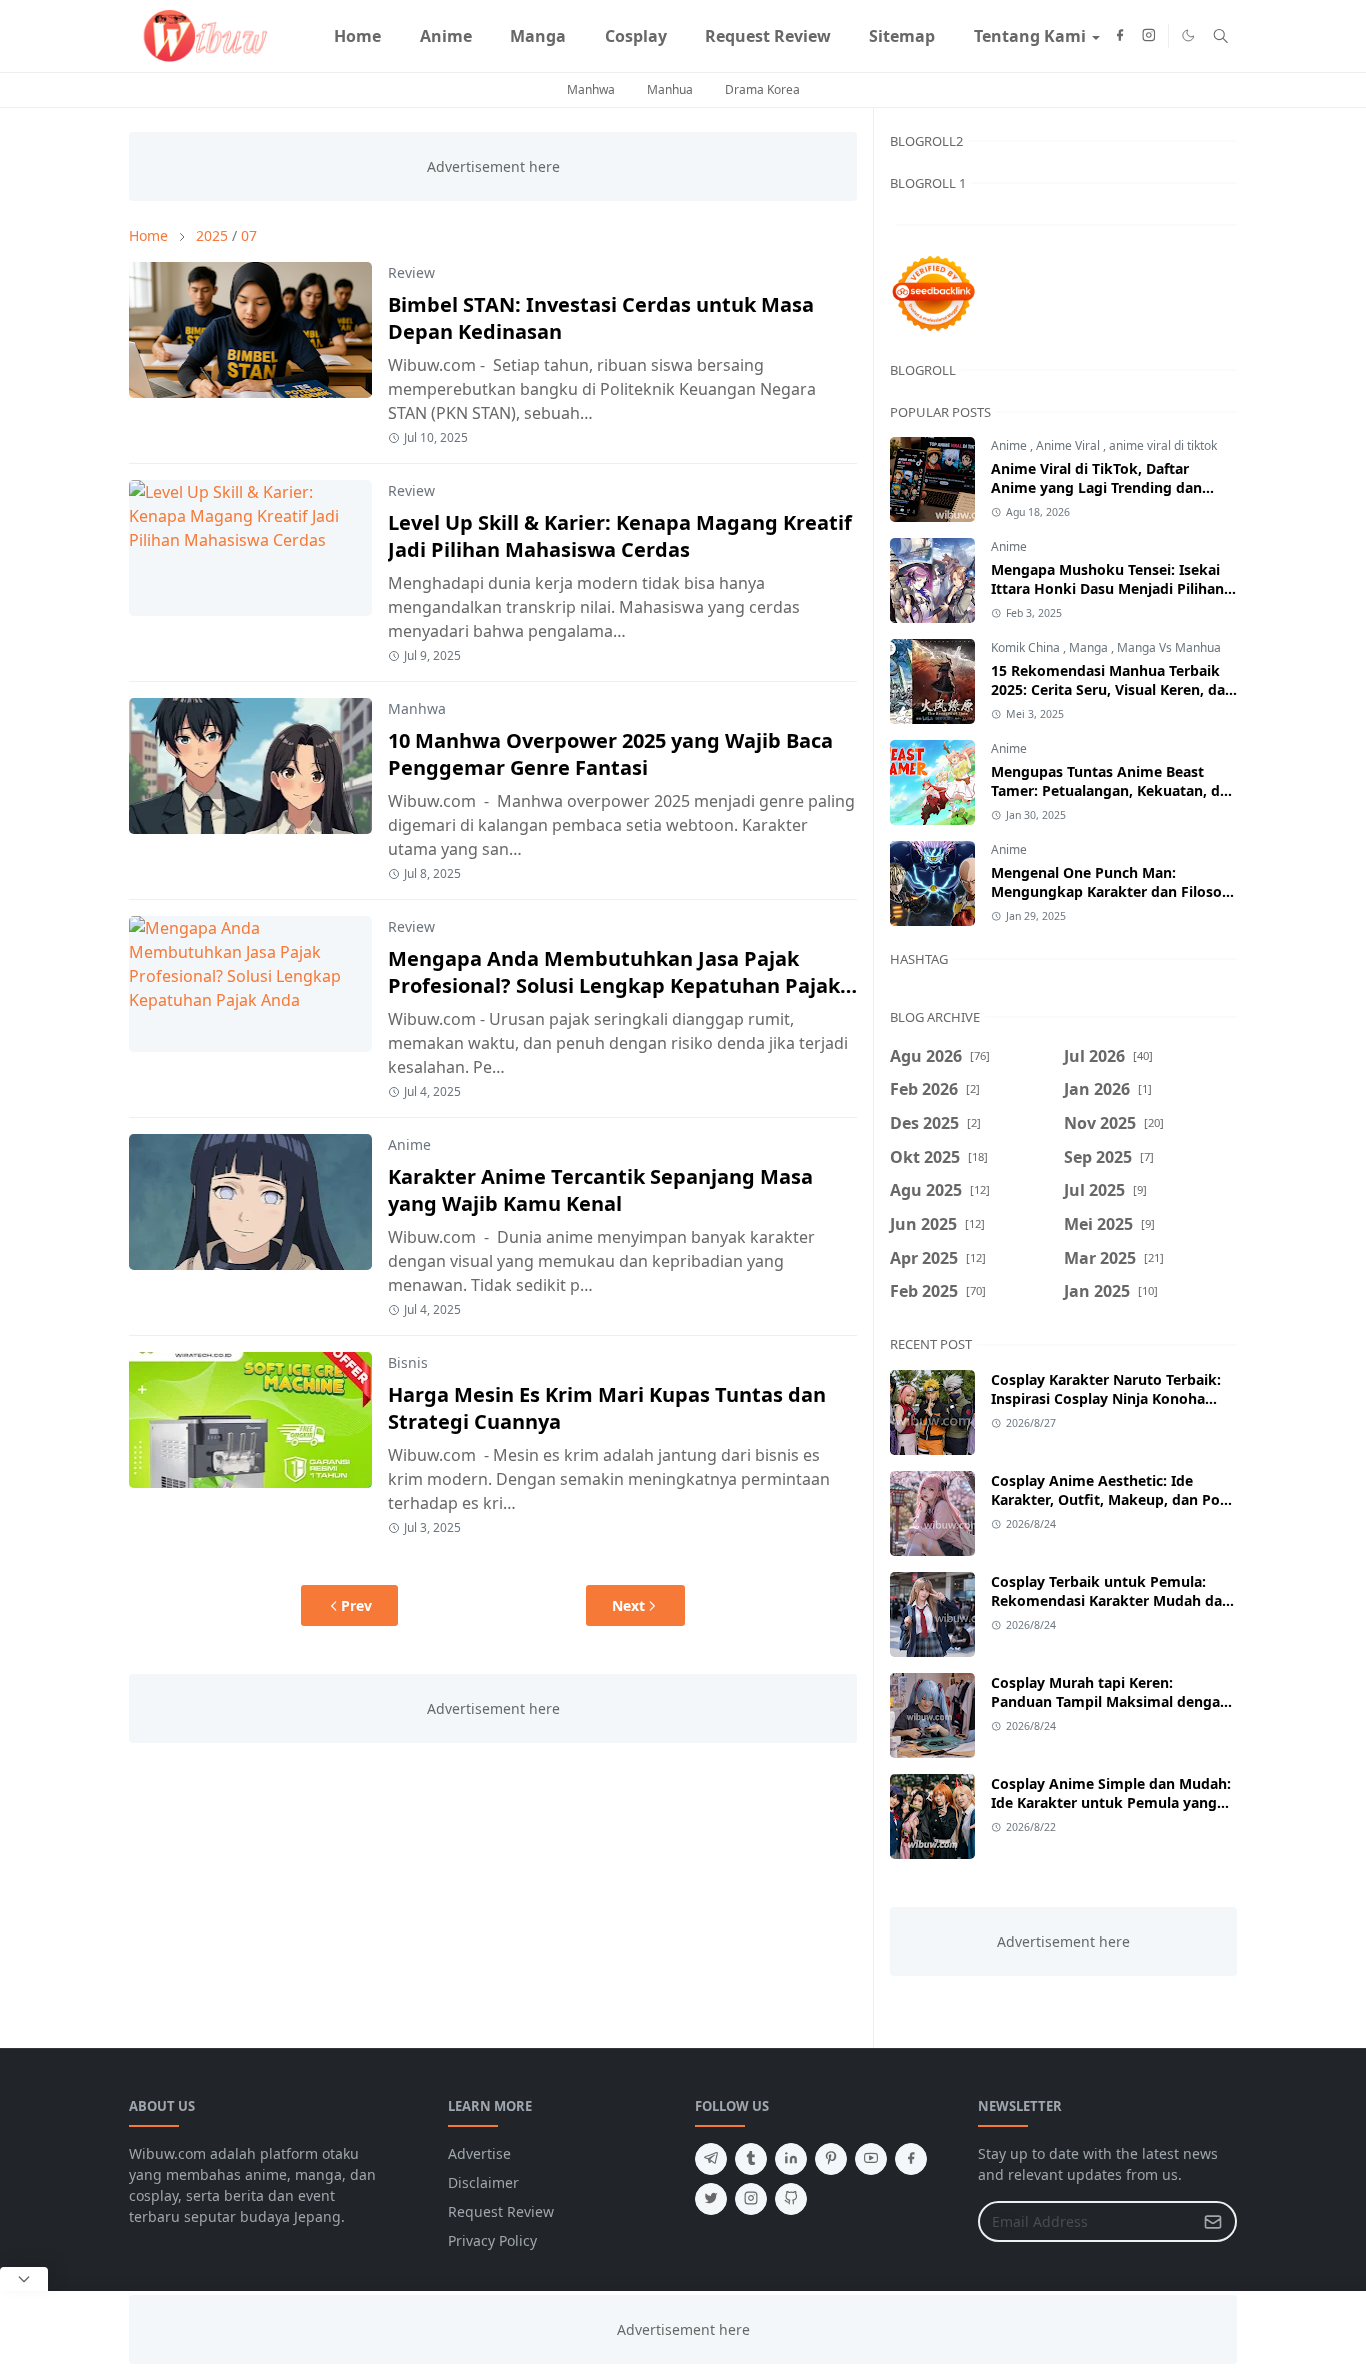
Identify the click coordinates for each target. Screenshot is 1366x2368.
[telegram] (711, 2159)
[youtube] (871, 2159)
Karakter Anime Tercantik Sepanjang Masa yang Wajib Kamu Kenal (600, 1190)
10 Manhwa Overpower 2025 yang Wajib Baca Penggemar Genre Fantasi (610, 754)
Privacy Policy (492, 2240)
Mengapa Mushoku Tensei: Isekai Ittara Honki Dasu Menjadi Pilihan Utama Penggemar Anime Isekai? (1107, 588)
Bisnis (408, 1362)
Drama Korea (762, 89)
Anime (409, 1144)
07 (249, 235)
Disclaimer (483, 2182)
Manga (1090, 647)
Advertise (479, 2153)
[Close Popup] (24, 2279)
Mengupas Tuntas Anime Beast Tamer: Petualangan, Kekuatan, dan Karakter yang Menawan (1114, 790)
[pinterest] (831, 2159)
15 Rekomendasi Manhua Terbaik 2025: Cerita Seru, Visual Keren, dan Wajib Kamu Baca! (1112, 689)
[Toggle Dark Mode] (1188, 35)
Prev (356, 1605)
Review (411, 272)
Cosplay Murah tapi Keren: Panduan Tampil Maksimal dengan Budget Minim (1110, 1701)
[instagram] (1149, 36)
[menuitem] (357, 36)
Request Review (501, 2211)
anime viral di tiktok (1163, 445)
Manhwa (591, 89)
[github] (791, 2199)
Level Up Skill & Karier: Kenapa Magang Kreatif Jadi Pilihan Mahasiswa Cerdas (620, 536)
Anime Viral (1069, 445)
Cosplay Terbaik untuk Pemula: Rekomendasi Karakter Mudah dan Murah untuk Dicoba (1111, 1600)
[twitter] (711, 2199)
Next (628, 1605)
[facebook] (1120, 36)
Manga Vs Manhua (1169, 647)
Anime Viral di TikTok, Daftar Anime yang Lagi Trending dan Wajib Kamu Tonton (1096, 487)
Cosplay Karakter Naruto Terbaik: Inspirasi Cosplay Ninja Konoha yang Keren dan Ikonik (1106, 1398)
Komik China (1027, 647)
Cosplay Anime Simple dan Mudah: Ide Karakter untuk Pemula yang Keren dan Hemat (1111, 1802)
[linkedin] (791, 2159)
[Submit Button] (1213, 2221)
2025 (212, 235)
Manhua (670, 89)
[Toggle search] (1220, 36)
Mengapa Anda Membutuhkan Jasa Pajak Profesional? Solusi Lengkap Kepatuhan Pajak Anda (614, 985)
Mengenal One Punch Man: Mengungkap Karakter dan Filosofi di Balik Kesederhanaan (1111, 891)
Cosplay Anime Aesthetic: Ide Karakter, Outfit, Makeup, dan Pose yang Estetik (1113, 1499)
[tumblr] (751, 2159)
